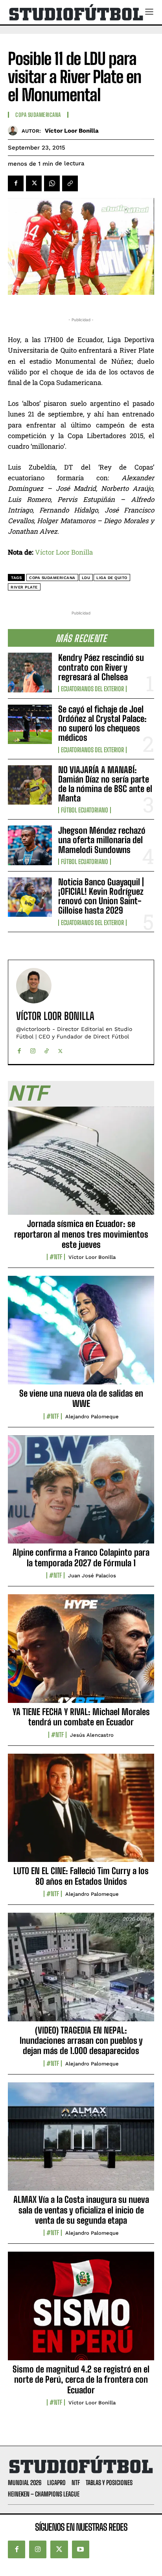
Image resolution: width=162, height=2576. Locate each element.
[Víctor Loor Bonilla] (15, 130)
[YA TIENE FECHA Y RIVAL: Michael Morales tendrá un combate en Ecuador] (81, 1653)
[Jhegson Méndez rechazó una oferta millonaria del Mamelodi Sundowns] (30, 845)
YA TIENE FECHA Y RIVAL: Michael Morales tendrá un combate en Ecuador (81, 1717)
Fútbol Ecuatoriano (85, 810)
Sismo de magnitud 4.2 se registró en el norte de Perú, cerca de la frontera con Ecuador (81, 2380)
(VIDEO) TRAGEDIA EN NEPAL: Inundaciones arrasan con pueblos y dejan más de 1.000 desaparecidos (81, 2041)
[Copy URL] (70, 183)
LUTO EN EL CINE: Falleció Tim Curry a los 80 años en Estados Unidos (81, 1876)
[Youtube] (81, 2549)
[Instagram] (33, 1049)
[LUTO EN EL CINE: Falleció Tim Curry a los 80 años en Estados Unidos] (81, 1812)
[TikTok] (47, 1049)
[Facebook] (16, 183)
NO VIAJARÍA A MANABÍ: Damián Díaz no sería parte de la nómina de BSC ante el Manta (105, 784)
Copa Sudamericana (38, 115)
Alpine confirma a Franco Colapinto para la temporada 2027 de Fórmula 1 (81, 1557)
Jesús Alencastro (92, 1735)
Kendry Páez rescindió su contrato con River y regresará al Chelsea (101, 667)
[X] (34, 183)
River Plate (24, 587)
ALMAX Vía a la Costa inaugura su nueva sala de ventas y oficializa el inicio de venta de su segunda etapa (81, 2210)
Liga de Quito (112, 578)
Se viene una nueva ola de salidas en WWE (81, 1398)
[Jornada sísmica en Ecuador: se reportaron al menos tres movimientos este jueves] (81, 1165)
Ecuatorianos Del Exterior (92, 689)
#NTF (56, 1257)
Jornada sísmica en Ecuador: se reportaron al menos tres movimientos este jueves (81, 1234)
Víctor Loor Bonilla (72, 131)
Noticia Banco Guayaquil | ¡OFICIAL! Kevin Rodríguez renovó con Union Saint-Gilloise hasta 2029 (101, 896)
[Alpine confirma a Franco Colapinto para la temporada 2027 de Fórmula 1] (81, 1494)
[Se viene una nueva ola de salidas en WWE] (81, 1334)
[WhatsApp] (52, 183)
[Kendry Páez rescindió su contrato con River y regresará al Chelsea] (30, 672)
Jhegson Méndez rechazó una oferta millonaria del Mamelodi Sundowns (102, 840)
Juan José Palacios (92, 1576)
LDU (86, 578)
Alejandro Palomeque (92, 1417)
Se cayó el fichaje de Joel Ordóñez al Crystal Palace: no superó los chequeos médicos (102, 724)
